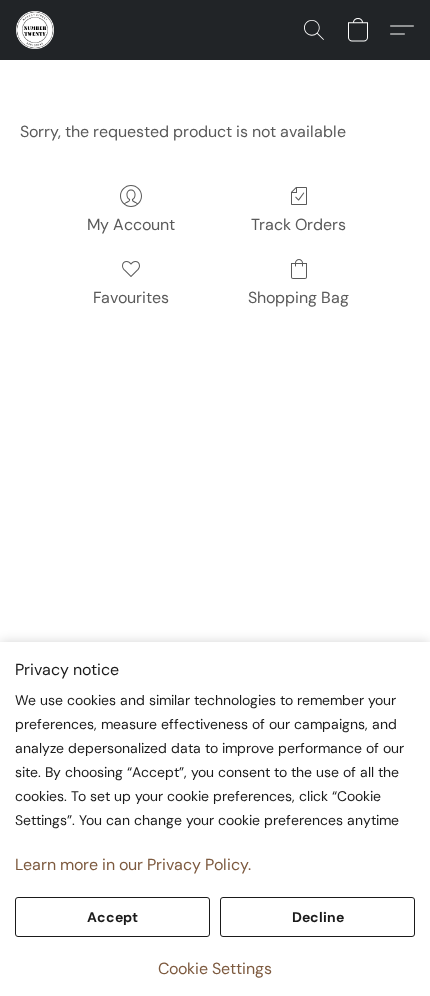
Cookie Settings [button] (215, 968)
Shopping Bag (298, 297)
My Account (131, 224)
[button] (36, 30)
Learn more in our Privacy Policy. (133, 864)
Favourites (131, 297)
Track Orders (298, 224)
